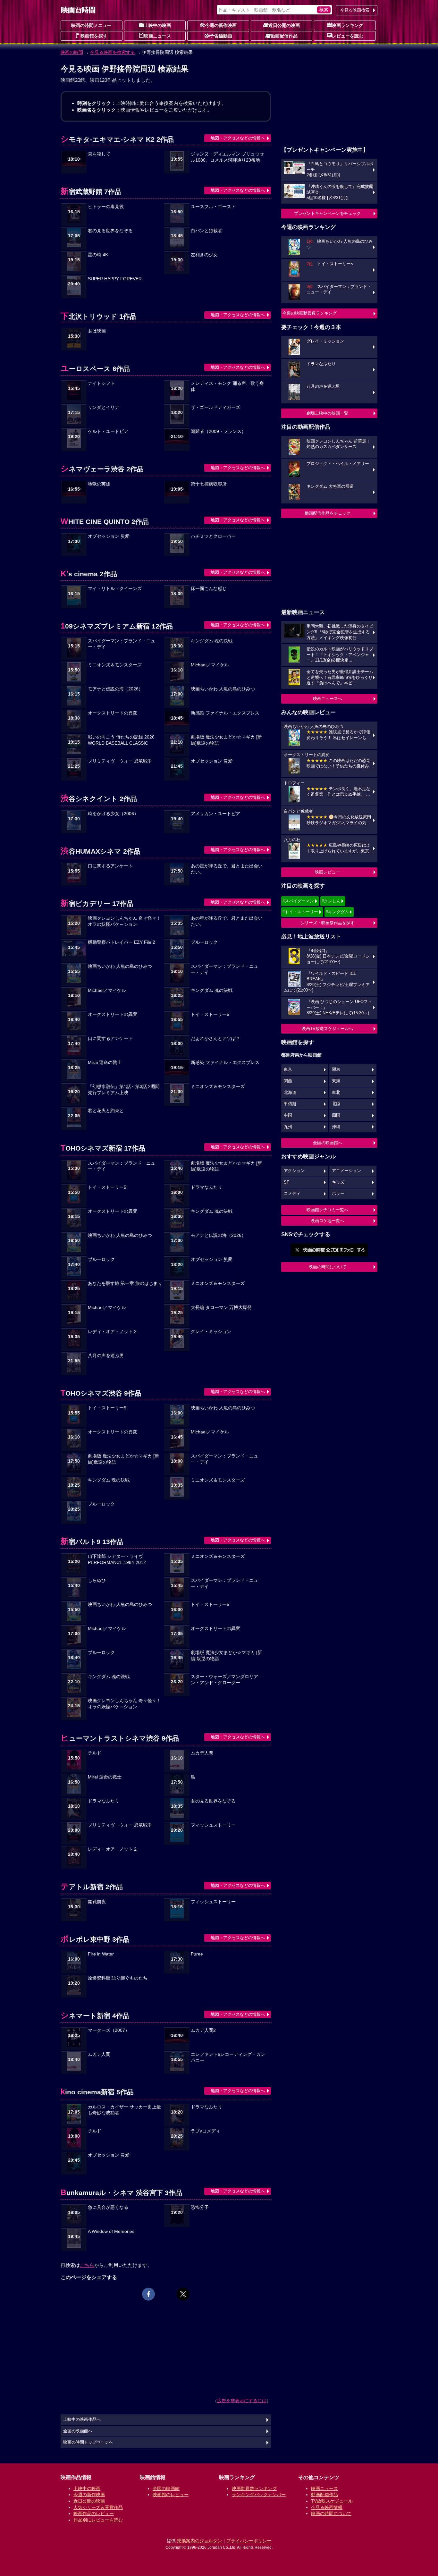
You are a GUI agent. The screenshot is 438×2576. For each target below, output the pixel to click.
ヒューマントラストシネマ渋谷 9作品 (120, 1738)
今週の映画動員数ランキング (310, 313)
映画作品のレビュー (94, 2513)
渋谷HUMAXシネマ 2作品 (101, 851)
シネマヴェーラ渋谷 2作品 (102, 469)
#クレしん (331, 901)
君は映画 (97, 331)
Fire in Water (101, 1954)
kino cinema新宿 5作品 (97, 2092)
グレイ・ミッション (211, 1332)
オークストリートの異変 (113, 713)
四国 (336, 1115)
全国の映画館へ (328, 1143)
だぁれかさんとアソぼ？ (215, 1039)
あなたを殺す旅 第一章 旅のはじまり (125, 1284)
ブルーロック (204, 942)
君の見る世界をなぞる (110, 231)
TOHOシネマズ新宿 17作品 (103, 1148)
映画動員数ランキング (254, 2488)
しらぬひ (97, 1580)
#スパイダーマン (298, 901)
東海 (336, 1081)
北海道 (290, 1093)
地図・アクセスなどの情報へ (238, 138)
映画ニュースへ (328, 699)
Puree (197, 1954)
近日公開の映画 (284, 25)
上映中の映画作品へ (82, 2420)
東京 (288, 1069)
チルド (95, 1753)
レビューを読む (348, 36)
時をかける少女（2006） (113, 814)
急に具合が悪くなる (108, 2207)
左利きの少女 (204, 255)
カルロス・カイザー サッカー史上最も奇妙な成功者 (124, 2110)
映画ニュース (157, 36)
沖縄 (336, 1127)
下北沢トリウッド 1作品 (99, 316)
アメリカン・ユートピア (215, 814)
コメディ (292, 1194)
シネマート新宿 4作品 (95, 2016)
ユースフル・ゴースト (213, 207)
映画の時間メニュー (91, 25)
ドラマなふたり (206, 1187)
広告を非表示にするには (242, 2401)
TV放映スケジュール (332, 2501)
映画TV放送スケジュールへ (327, 1029)
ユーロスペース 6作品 (95, 369)
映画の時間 (72, 52)
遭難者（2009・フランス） (218, 431)
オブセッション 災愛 (109, 536)
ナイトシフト (101, 383)
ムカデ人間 (202, 1753)
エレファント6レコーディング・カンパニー (228, 2057)
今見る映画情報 (327, 2507)
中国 (288, 1115)
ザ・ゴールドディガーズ (215, 407)
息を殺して (99, 154)
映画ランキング (348, 25)
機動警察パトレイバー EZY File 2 (122, 942)
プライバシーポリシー (249, 2541)
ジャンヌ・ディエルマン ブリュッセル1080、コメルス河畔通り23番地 (227, 157)
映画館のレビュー (171, 2495)
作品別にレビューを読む (98, 2520)
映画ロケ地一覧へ (327, 1221)
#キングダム (337, 912)
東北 (336, 1093)
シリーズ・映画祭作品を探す (328, 923)
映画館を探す (94, 36)
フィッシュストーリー (213, 1825)
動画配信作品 (284, 36)
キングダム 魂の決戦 (212, 641)
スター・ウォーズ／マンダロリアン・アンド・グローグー (224, 1680)
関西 (288, 1081)
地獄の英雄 (99, 484)
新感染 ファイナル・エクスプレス (225, 713)
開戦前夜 (97, 1902)
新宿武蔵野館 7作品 (91, 192)
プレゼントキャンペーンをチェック (327, 213)
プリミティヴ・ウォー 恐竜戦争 (120, 761)
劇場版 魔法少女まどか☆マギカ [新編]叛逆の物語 (226, 740)
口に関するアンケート (110, 866)
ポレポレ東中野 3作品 (95, 1939)
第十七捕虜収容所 (209, 484)
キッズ (338, 1182)
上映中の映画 (157, 25)
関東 (336, 1069)
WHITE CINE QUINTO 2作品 (105, 522)
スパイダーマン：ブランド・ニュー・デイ (122, 644)
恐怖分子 (200, 2207)
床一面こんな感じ (209, 589)
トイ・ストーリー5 (210, 1014)
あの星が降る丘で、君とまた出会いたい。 (227, 869)
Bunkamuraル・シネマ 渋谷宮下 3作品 (121, 2193)
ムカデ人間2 (203, 2030)
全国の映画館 (166, 2488)
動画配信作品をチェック (328, 513)
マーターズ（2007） (109, 2030)
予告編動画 (221, 36)
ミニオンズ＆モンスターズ (115, 665)
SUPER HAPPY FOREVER (115, 279)
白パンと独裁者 (206, 231)
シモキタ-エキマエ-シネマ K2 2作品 (117, 139)
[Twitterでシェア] (183, 2294)
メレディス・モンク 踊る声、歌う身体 (227, 386)
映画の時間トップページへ (88, 2442)
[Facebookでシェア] (148, 2294)
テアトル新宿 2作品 (92, 1887)
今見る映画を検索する (113, 52)
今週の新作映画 (221, 25)
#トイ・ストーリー (300, 912)
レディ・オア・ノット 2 (112, 1332)
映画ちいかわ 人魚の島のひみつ (223, 689)
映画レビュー (327, 872)
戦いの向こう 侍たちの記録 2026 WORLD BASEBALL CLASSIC (121, 740)
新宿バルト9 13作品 (92, 1542)
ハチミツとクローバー (213, 536)
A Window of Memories (111, 2231)
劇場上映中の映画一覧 (327, 413)
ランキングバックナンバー (259, 2495)
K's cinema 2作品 (89, 574)
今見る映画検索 (355, 10)
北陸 (336, 1104)
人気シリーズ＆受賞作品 (98, 2507)
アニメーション (346, 1171)
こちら (87, 2265)
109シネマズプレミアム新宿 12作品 (117, 626)
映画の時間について (328, 1267)
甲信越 (290, 1104)
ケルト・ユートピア (108, 431)
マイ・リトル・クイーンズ (115, 589)
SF (286, 1182)
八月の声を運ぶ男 (106, 1356)
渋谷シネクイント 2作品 (99, 799)
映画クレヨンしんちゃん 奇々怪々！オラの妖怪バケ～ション (124, 921)
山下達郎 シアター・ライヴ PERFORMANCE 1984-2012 (117, 1559)
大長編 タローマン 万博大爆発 (221, 1308)
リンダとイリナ (104, 407)
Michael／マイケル (210, 665)
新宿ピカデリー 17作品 (97, 904)
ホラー (338, 1194)
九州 (288, 1127)
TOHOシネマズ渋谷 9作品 (101, 1393)
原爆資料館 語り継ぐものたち (118, 1978)
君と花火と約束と (106, 1111)
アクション (294, 1171)
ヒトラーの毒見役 (106, 207)
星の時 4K (98, 255)
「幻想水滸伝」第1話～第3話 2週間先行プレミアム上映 (124, 1090)
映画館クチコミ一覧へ (327, 1210)
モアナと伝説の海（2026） (115, 689)
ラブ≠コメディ (206, 2131)
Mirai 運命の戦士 (105, 1063)
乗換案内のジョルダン (199, 2541)
